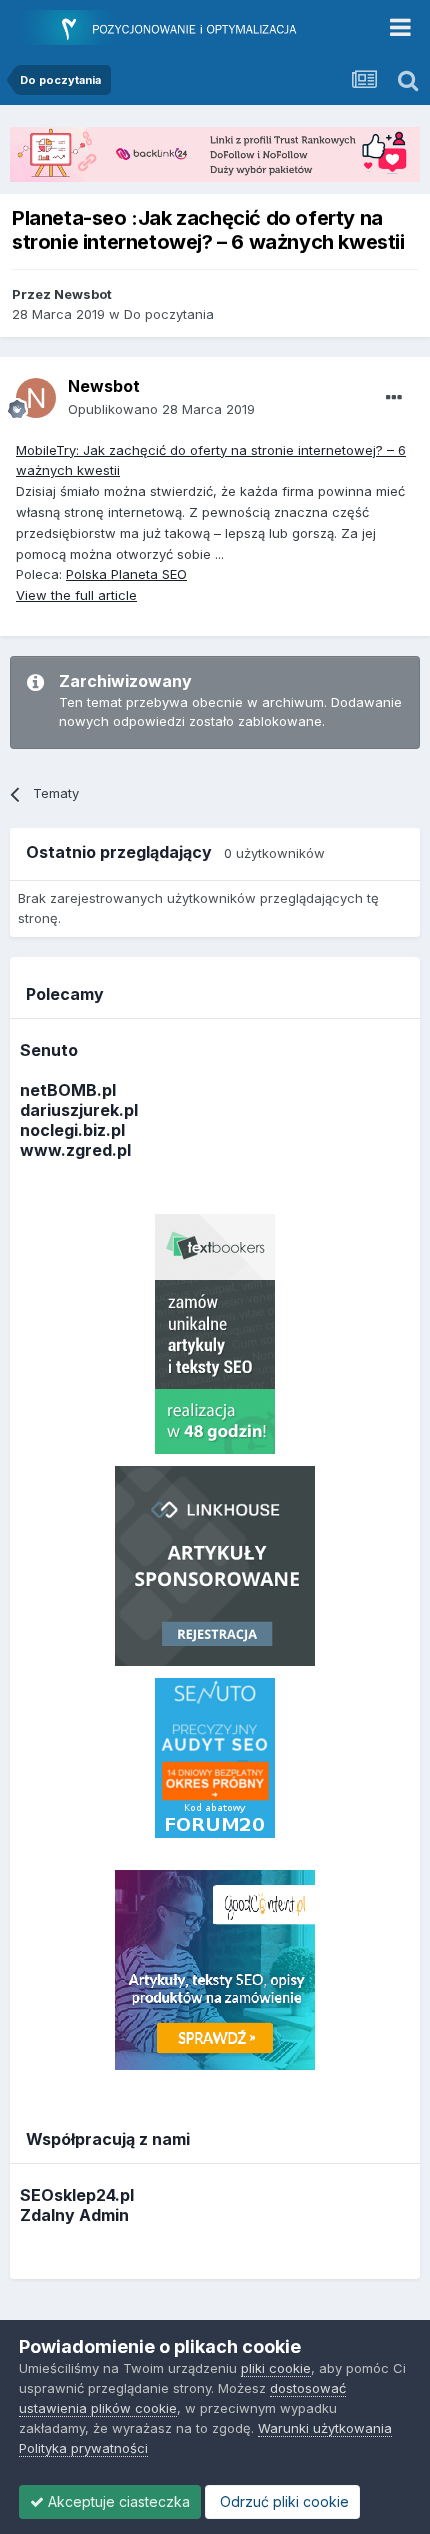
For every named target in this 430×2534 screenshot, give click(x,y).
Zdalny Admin (74, 2215)
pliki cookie (276, 2368)
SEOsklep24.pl (77, 2195)
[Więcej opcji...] (394, 398)
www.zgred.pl (75, 1150)
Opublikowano (161, 409)
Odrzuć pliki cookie (282, 2501)
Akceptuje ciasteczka (117, 2501)
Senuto (49, 1050)
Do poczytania (169, 314)
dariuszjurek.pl (79, 1110)
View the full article (76, 595)
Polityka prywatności (83, 2448)
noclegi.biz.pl (72, 1130)
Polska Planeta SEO (126, 574)
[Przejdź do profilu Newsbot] (36, 398)
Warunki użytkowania (325, 2428)
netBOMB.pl (68, 1090)
